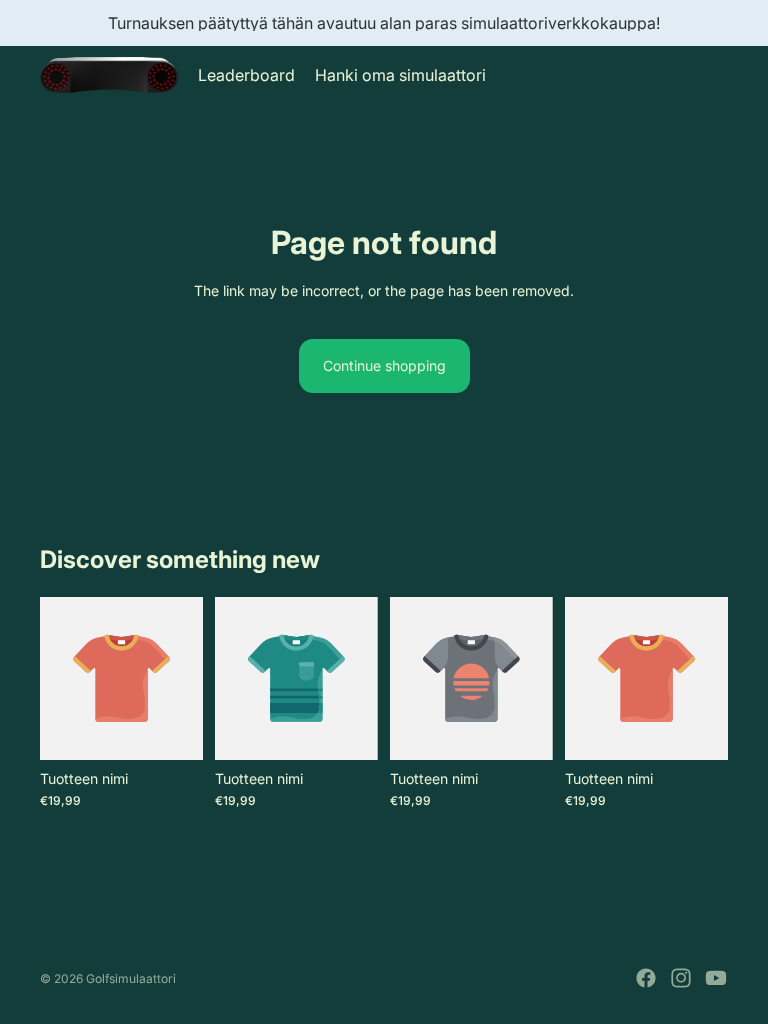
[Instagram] (681, 978)
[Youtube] (716, 978)
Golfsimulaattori (131, 978)
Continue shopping (384, 365)
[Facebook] (646, 978)
